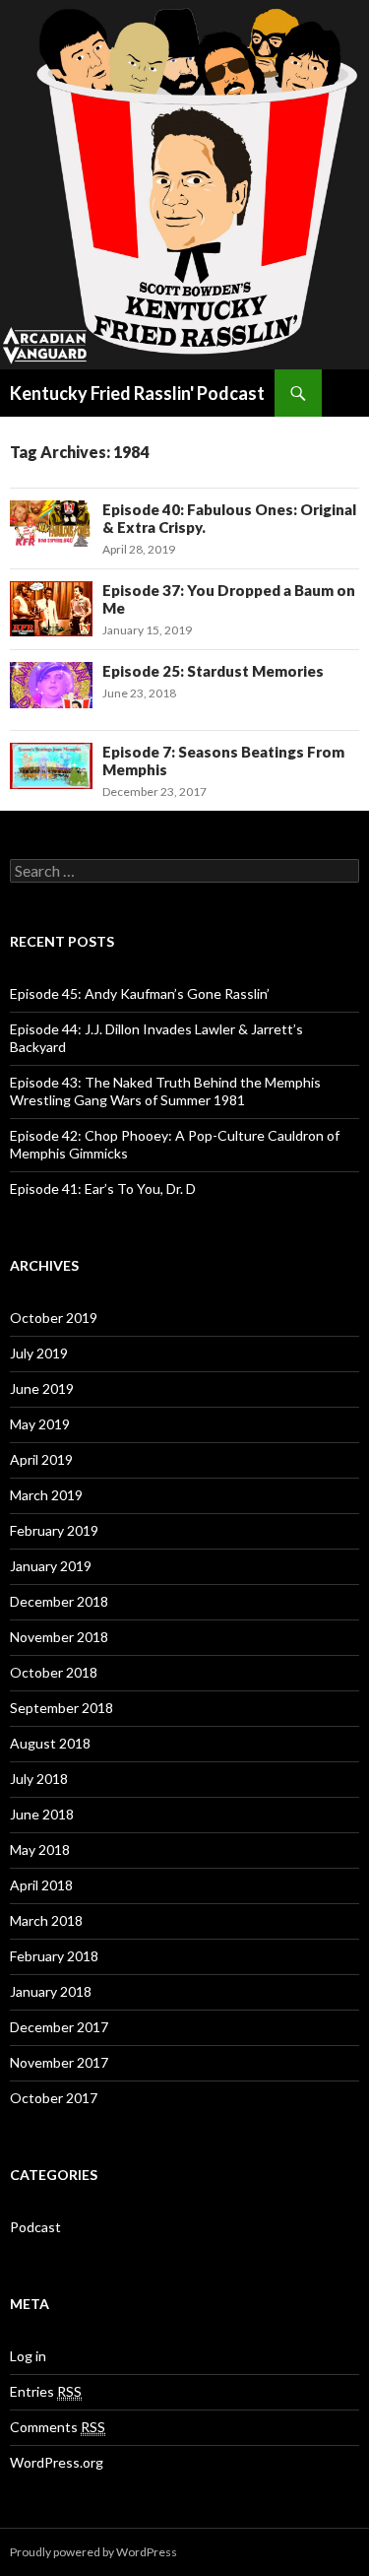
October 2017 (54, 2098)
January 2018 (51, 1991)
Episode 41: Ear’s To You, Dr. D (103, 1189)
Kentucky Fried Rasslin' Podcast (137, 393)
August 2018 (50, 1743)
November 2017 (59, 2062)
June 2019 (42, 1388)
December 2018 (59, 1601)
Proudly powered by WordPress (93, 2552)
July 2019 (39, 1353)
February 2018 (54, 1956)
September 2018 (61, 1708)
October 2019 (54, 1318)
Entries (46, 2391)
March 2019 (46, 1495)
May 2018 (40, 1849)
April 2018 (41, 1885)
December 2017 (59, 2027)
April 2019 (41, 1459)
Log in (28, 2356)
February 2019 (54, 1530)
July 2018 (39, 1779)
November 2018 (59, 1637)
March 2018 (46, 1920)
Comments (58, 2427)
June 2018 (42, 1814)
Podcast (35, 2227)
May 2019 (40, 1424)
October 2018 (54, 1672)
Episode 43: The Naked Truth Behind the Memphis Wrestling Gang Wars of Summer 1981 (165, 1091)
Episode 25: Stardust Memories (213, 671)
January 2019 (51, 1566)
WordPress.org (57, 2462)
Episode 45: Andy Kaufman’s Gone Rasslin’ (140, 993)
